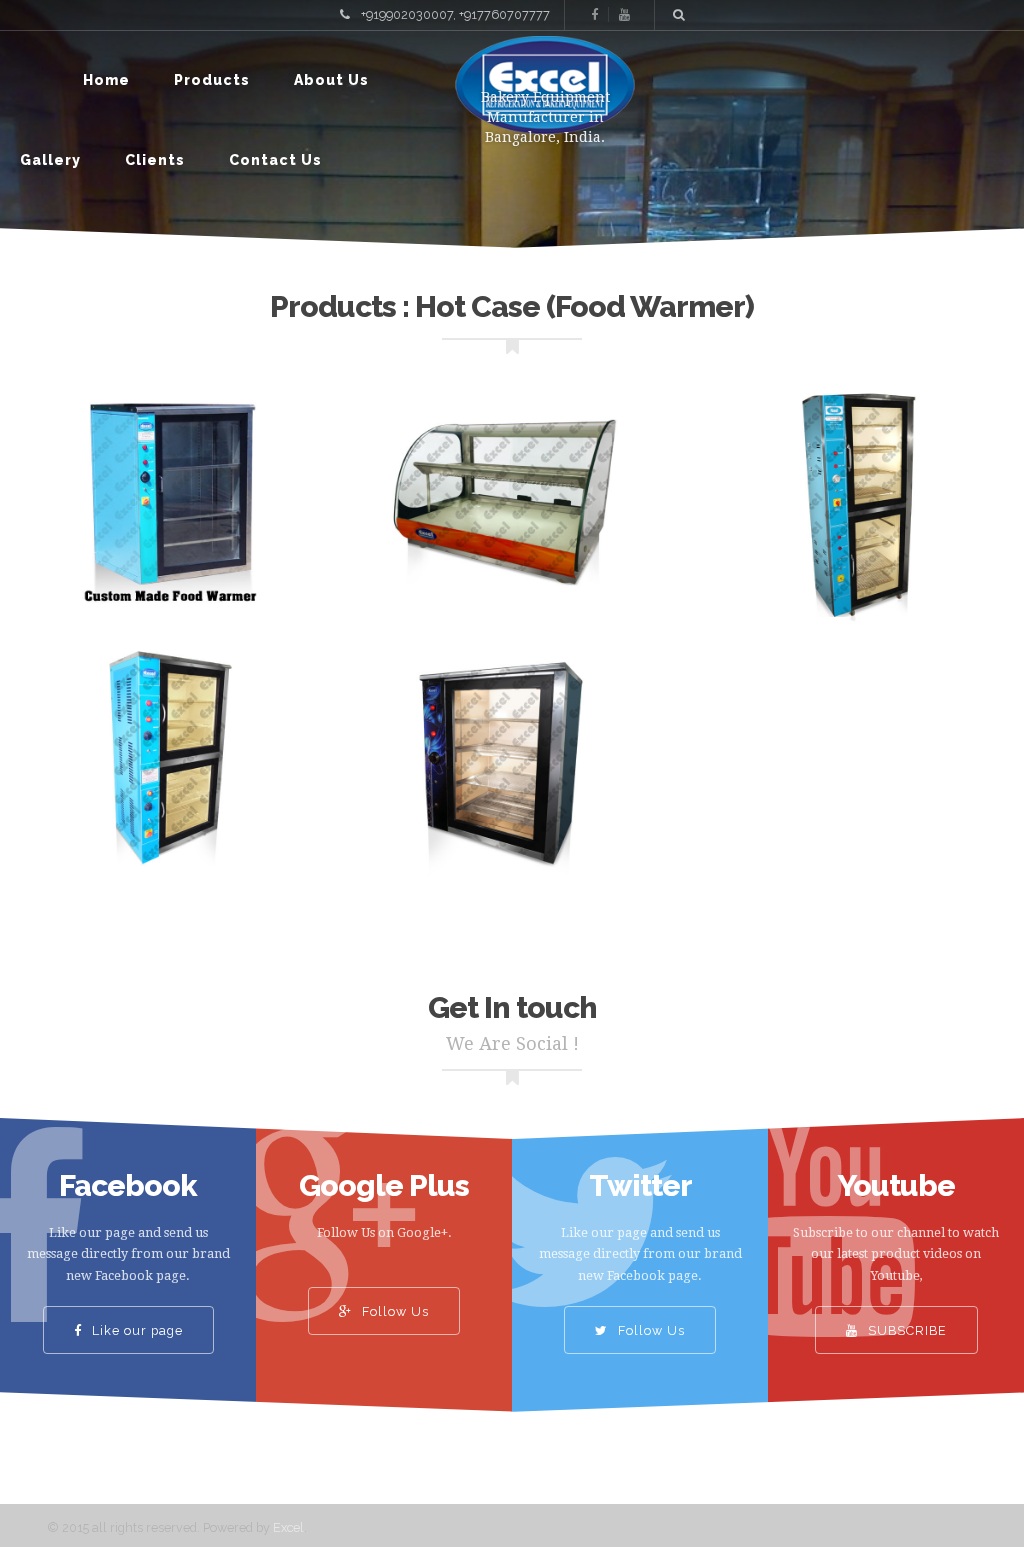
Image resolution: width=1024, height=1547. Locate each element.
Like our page (135, 1330)
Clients (155, 160)
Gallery (50, 160)
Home (106, 80)
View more (170, 506)
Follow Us (393, 1311)
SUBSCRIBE (905, 1330)
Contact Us (275, 160)
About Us (331, 80)
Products (212, 80)
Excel (288, 1527)
